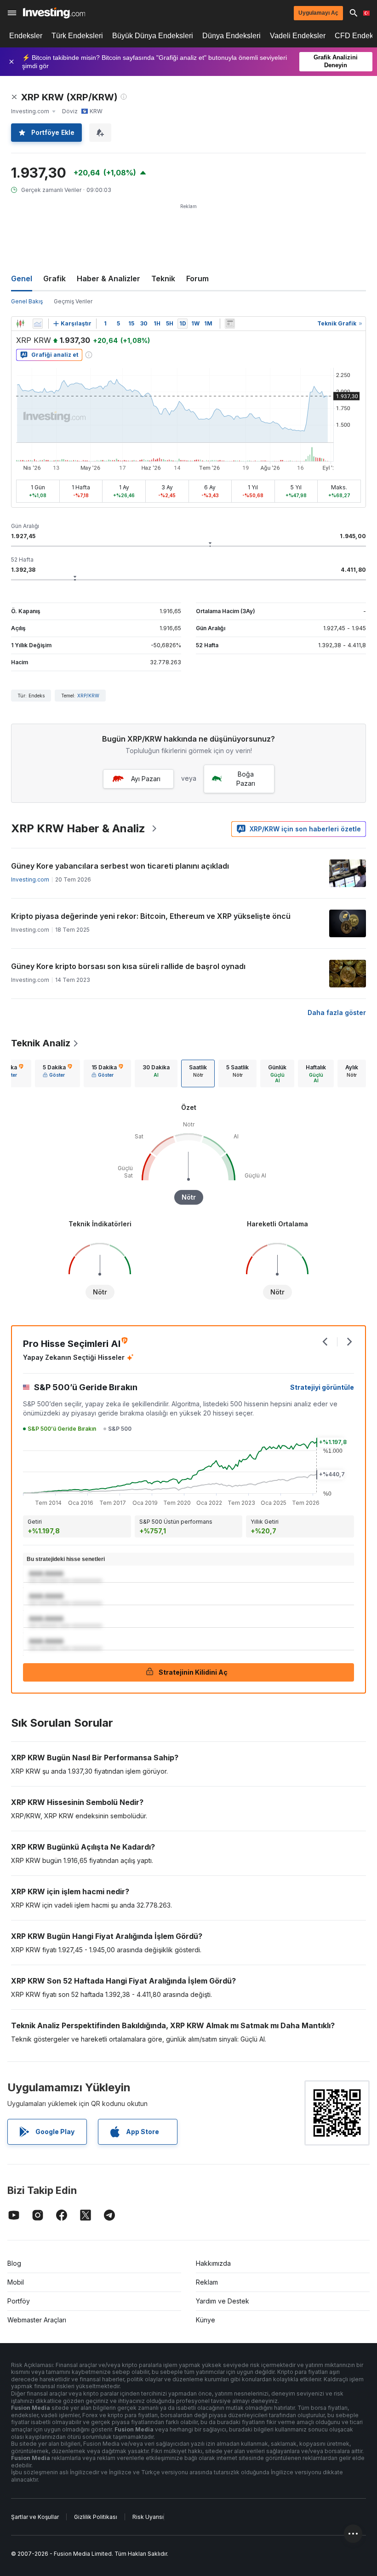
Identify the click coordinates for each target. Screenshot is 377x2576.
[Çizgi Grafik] (38, 324)
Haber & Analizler (109, 278)
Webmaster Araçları (37, 2320)
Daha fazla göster (337, 1012)
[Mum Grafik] (20, 324)
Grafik (54, 278)
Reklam (207, 2282)
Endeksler (26, 36)
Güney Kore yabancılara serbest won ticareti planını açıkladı (120, 866)
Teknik (163, 278)
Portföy (19, 2301)
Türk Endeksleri (77, 36)
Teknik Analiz (41, 1043)
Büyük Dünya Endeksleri (153, 36)
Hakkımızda (213, 2263)
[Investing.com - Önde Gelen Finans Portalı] (54, 13)
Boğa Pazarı (246, 779)
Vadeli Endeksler (298, 36)
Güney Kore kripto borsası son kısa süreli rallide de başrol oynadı (128, 966)
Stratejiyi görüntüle (322, 1387)
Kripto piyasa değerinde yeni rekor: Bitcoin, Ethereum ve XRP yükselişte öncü (151, 916)
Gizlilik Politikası (96, 2517)
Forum (197, 278)
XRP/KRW (88, 696)
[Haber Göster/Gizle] (230, 324)
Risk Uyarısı (148, 2517)
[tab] (57, 1073)
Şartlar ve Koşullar (35, 2517)
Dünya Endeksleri (231, 36)
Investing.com (30, 879)
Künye (206, 2320)
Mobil (16, 2282)
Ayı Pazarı (146, 779)
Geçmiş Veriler (73, 301)
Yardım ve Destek (223, 2301)
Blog (14, 2263)
